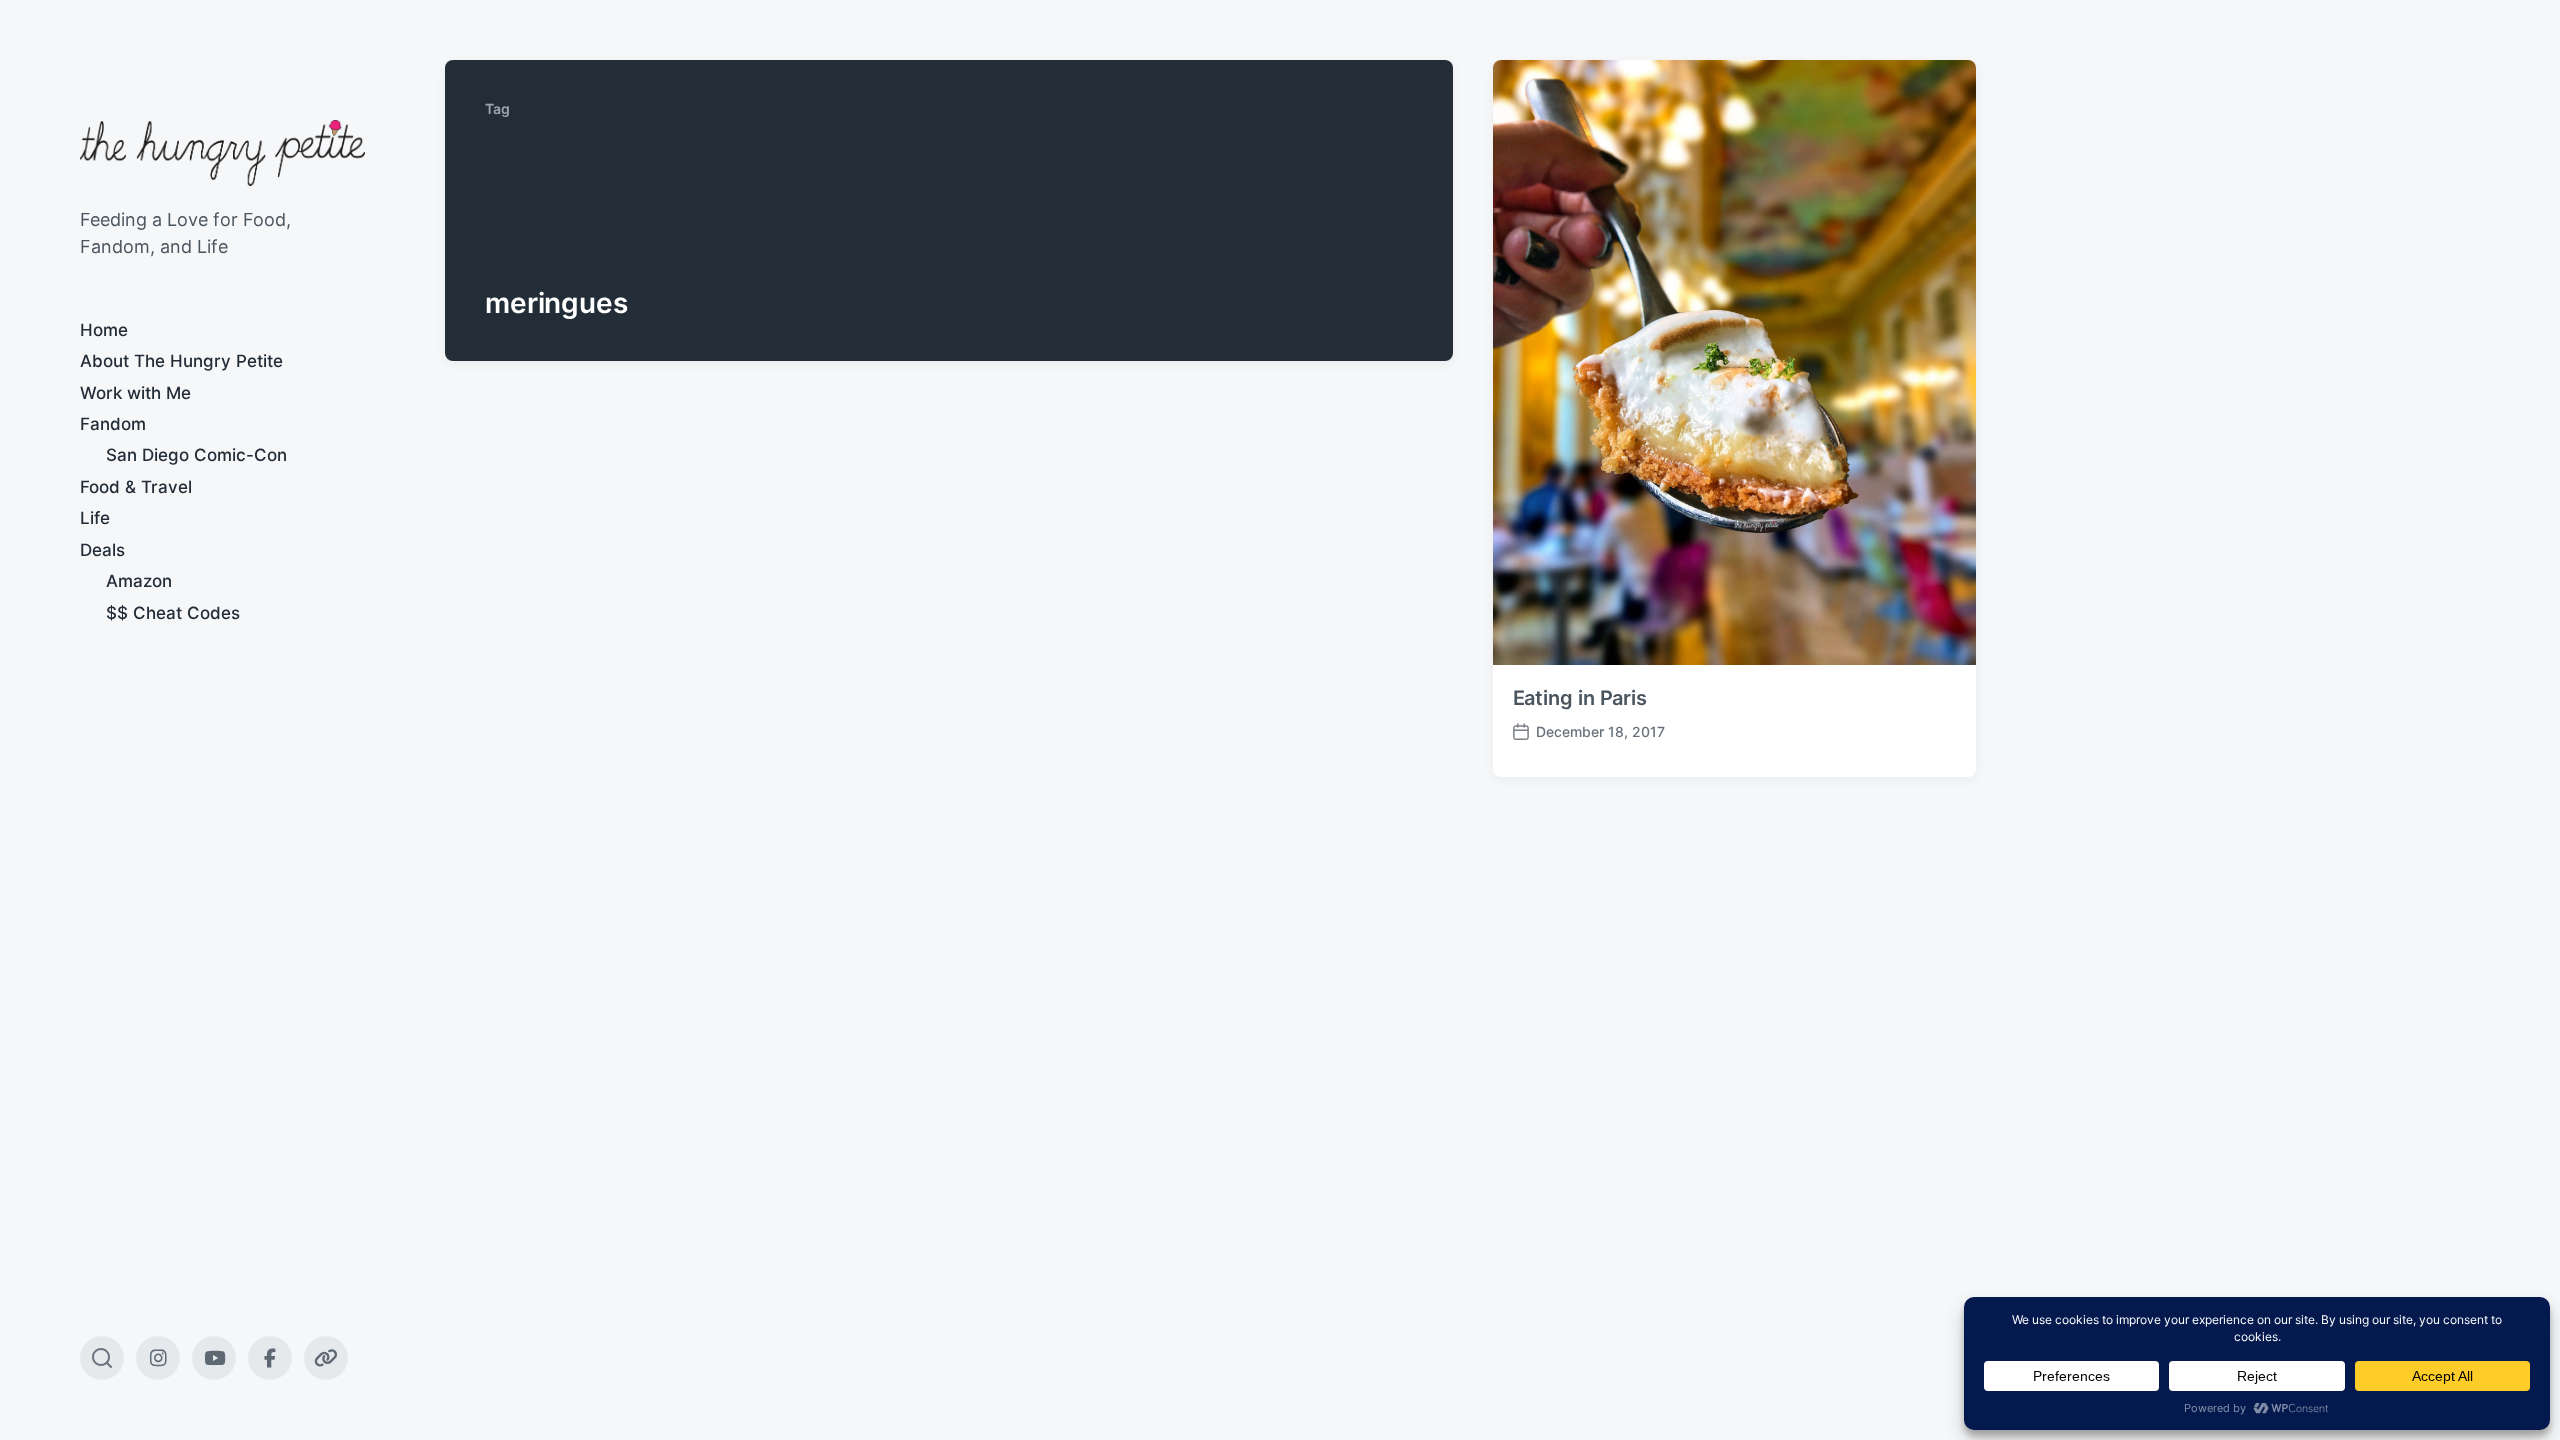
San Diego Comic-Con (196, 455)
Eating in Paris (1580, 698)
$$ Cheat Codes (173, 613)
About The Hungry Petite (181, 361)
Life (95, 518)
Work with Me (135, 393)
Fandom (113, 424)
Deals (102, 550)
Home (104, 330)
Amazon (139, 581)
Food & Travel (136, 487)
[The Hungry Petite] (222, 153)
